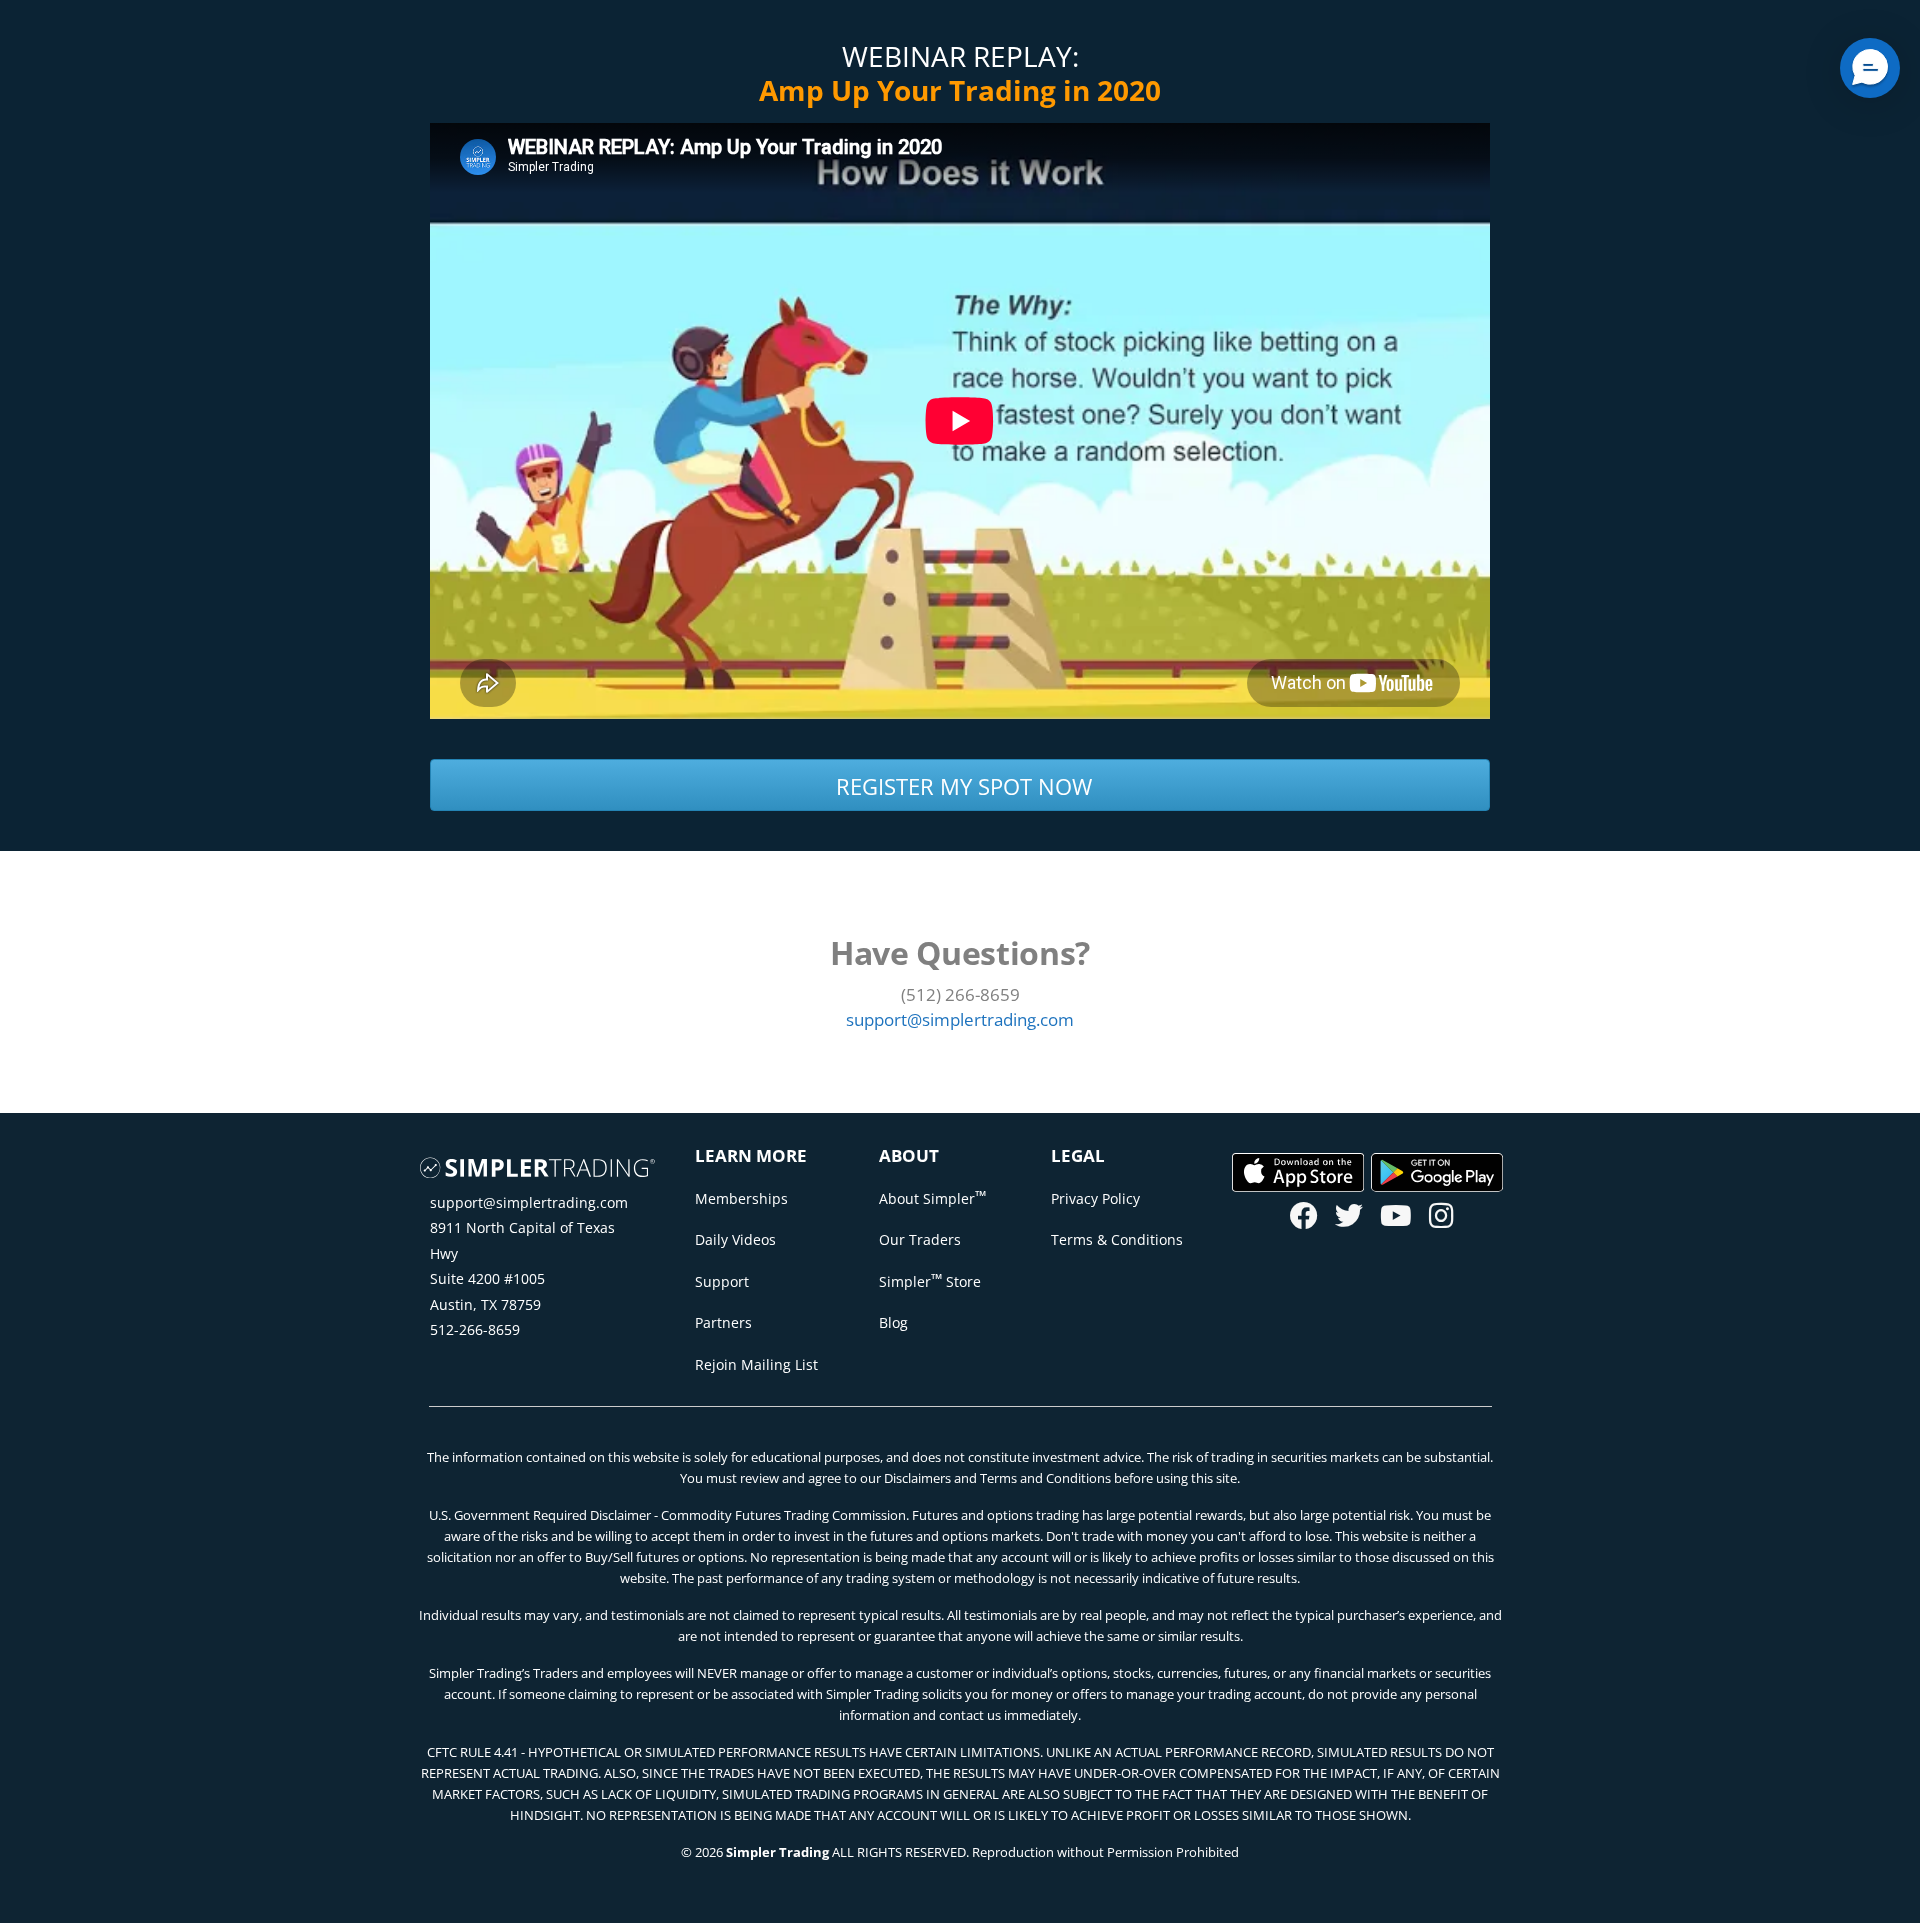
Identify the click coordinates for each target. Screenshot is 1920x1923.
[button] (1870, 68)
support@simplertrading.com (529, 1202)
